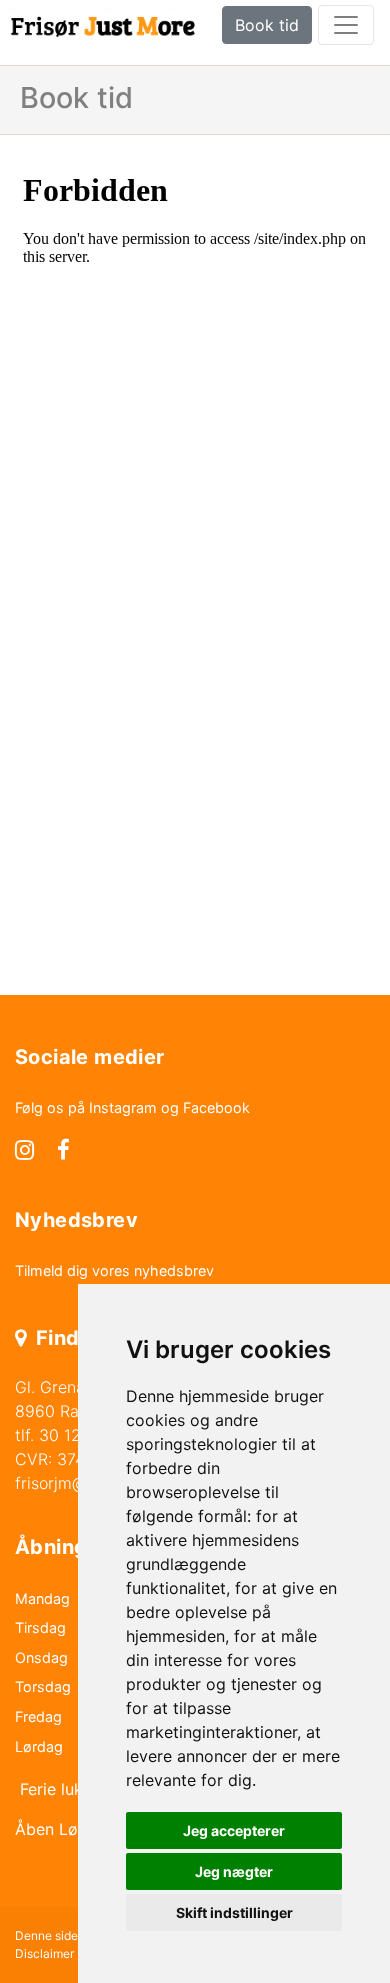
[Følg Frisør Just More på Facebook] (63, 1152)
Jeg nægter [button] (234, 1871)
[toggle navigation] (346, 25)
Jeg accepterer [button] (234, 1830)
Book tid (267, 25)
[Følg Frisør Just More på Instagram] (24, 1152)
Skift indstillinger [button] (234, 1912)
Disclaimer (44, 1953)
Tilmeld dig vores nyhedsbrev (114, 1270)
